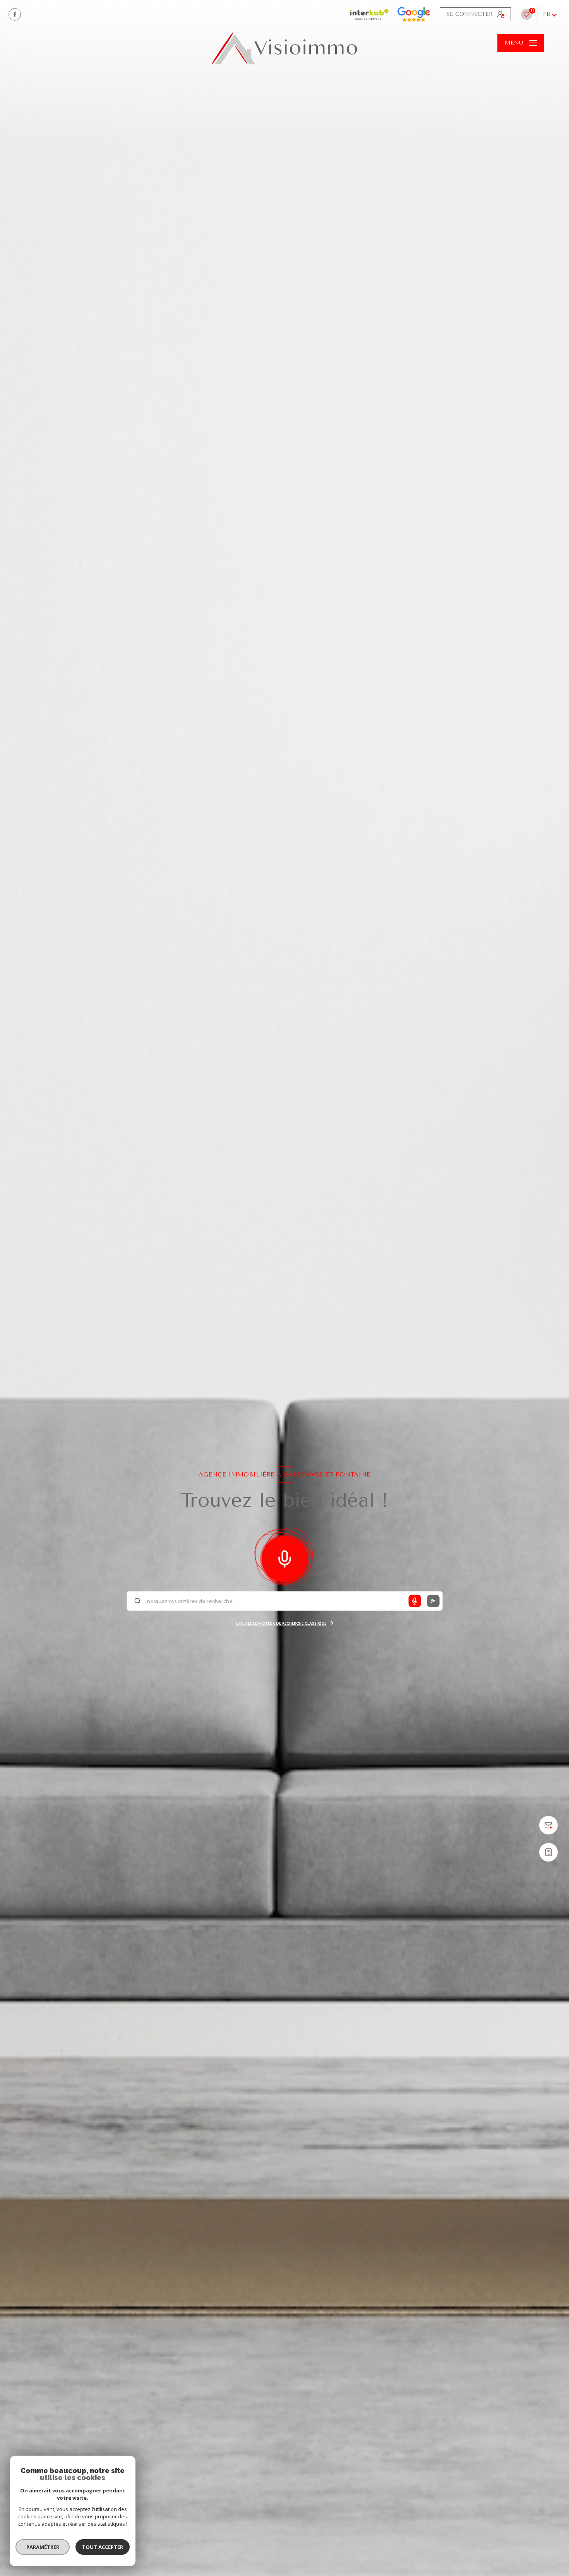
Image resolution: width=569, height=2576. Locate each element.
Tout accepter (103, 2547)
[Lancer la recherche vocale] (284, 1557)
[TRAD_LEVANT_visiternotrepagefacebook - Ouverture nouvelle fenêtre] (15, 14)
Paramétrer (43, 2547)
